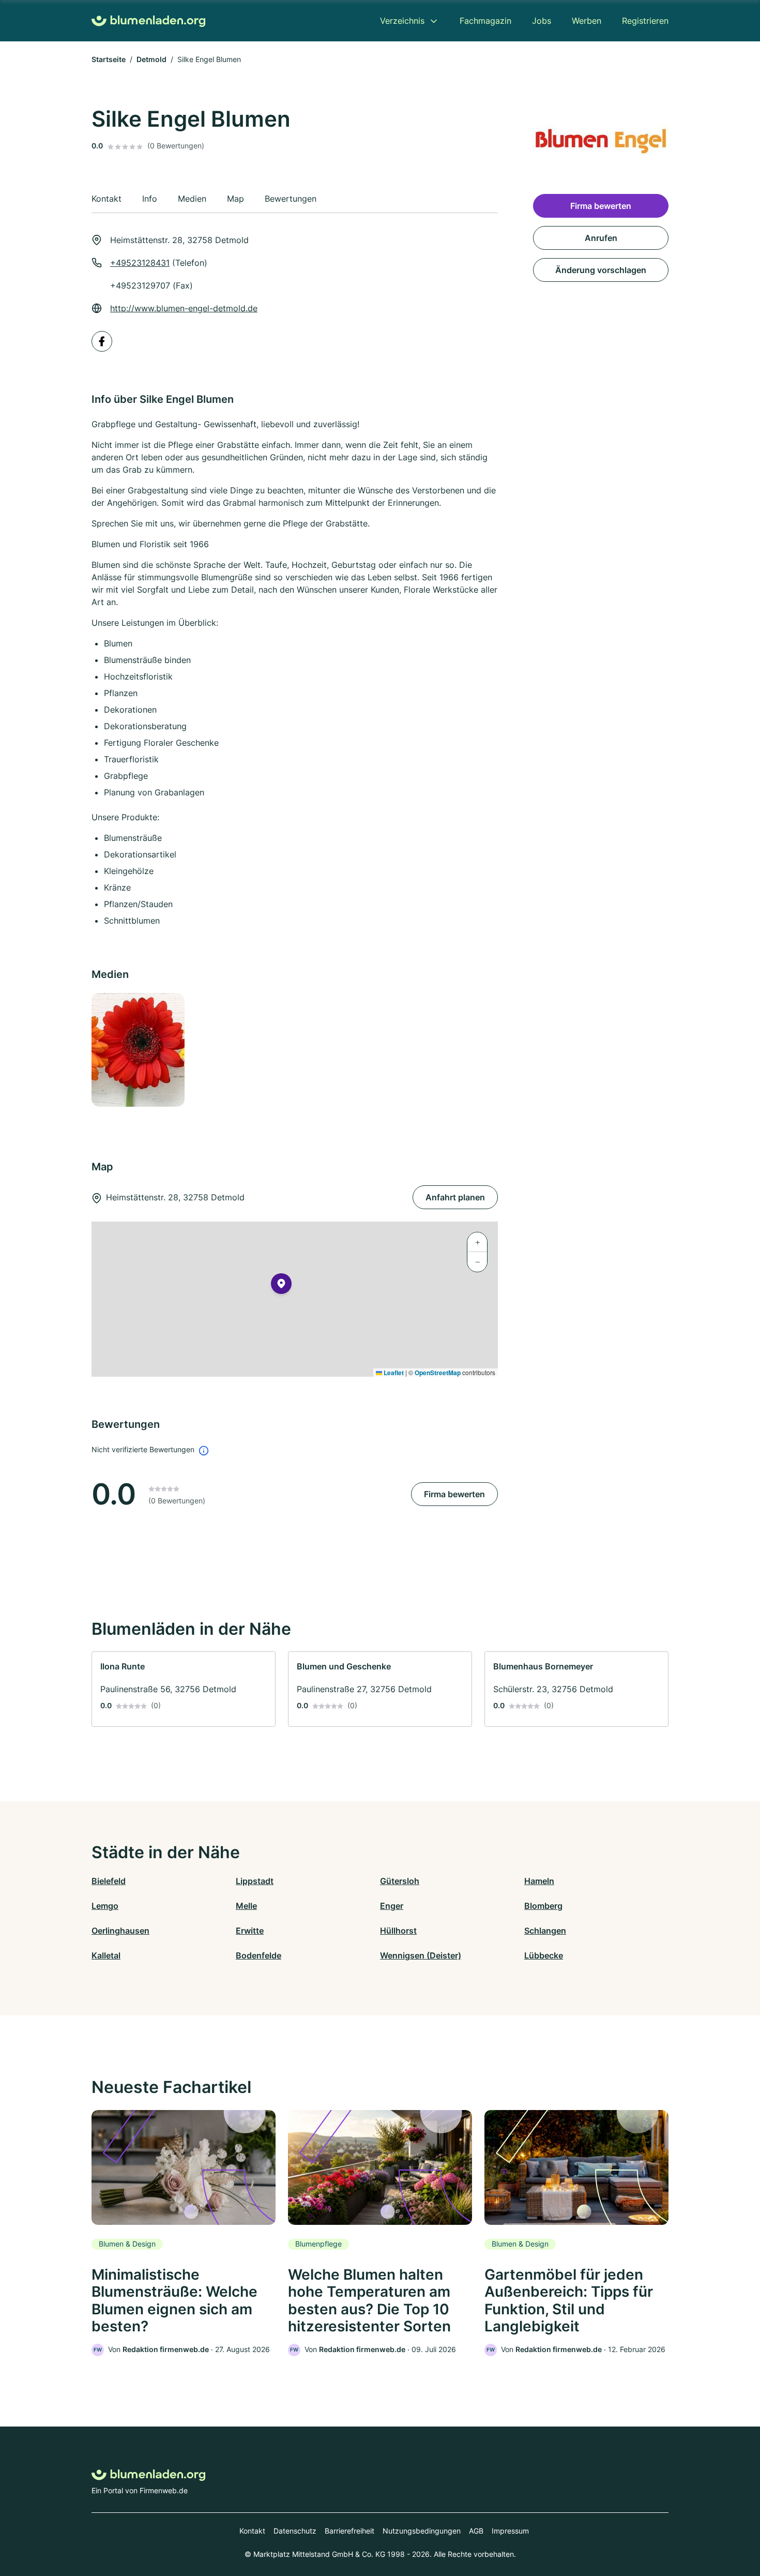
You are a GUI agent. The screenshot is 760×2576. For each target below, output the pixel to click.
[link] (184, 1689)
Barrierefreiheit (349, 2531)
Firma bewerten (454, 1494)
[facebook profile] (102, 341)
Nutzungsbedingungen (422, 2531)
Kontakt (252, 2531)
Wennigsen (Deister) (421, 1955)
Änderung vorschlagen (601, 270)
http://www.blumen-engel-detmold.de (184, 308)
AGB (476, 2531)
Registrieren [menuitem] (645, 21)
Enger (392, 1906)
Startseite (109, 59)
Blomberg (543, 1906)
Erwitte (250, 1931)
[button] (281, 1286)
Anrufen (601, 238)
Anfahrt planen (455, 1197)
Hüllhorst (398, 1931)
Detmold (151, 59)
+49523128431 (140, 263)
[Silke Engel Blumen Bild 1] (138, 1050)
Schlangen (545, 1931)
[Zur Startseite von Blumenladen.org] (148, 21)
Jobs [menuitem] (542, 21)
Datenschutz (295, 2531)
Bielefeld (109, 1881)
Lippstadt (255, 1881)
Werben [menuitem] (587, 21)
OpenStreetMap (438, 1373)
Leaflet (393, 1373)
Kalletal (106, 1955)
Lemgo (105, 1906)
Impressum (510, 2531)
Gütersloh (400, 1881)
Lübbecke (544, 1955)
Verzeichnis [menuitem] (402, 21)
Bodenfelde (259, 1955)
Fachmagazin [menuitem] (485, 21)
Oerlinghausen (120, 1931)
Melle (246, 1906)
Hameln (539, 1881)
